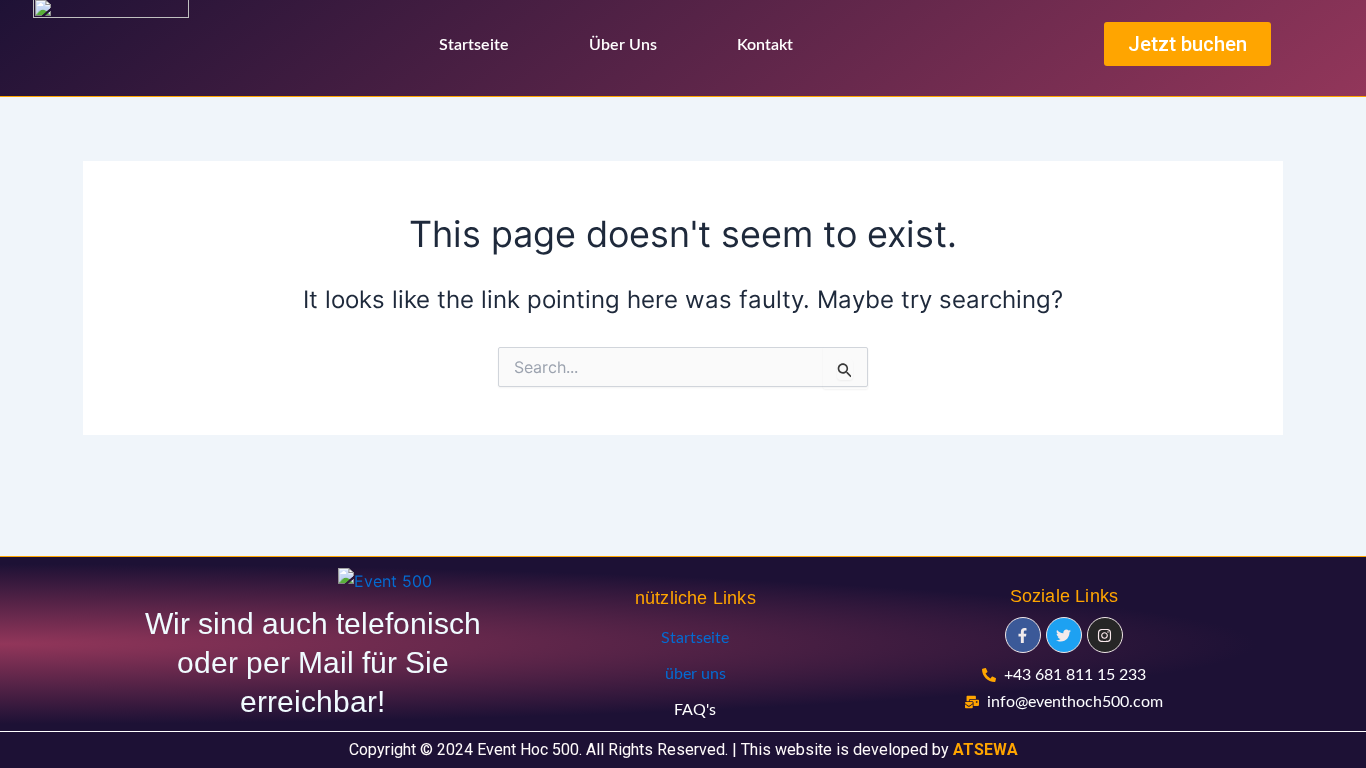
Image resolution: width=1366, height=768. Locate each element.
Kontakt (765, 45)
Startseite (474, 45)
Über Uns (623, 45)
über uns (695, 674)
